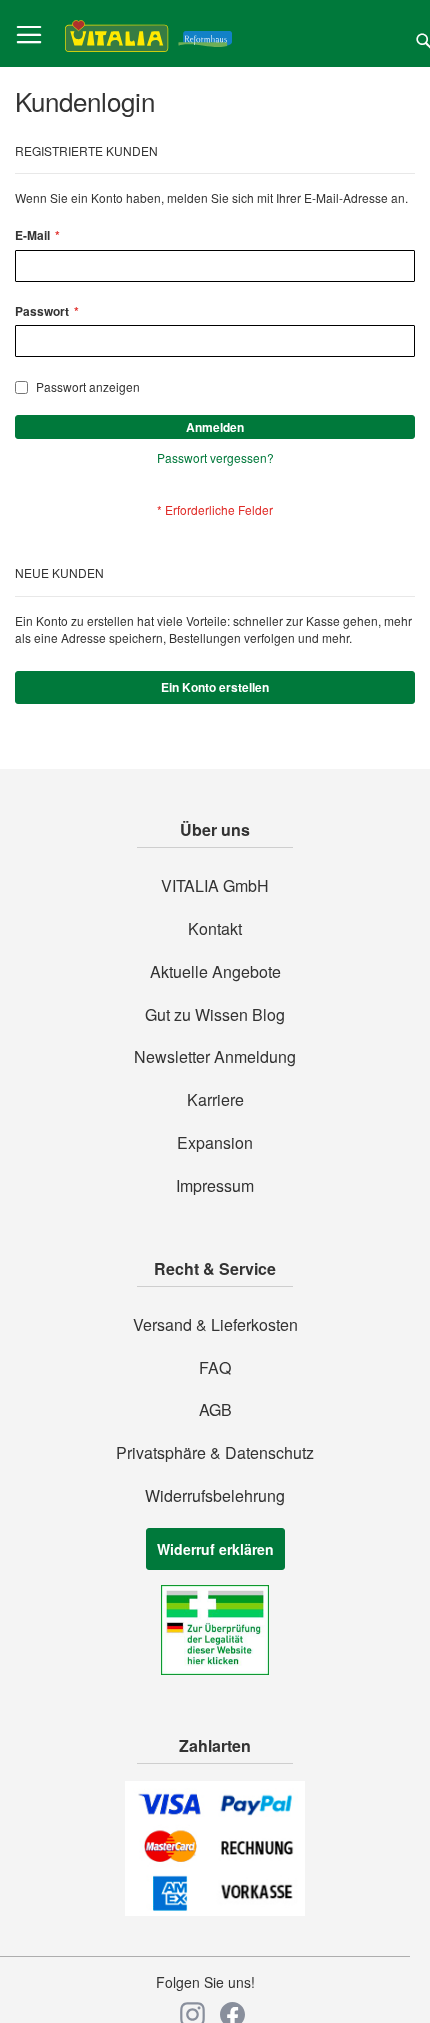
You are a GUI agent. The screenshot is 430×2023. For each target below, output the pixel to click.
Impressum (215, 1186)
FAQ (215, 1368)
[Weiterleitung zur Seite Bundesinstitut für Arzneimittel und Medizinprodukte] (215, 1669)
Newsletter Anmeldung (215, 1057)
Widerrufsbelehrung (215, 1496)
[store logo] (148, 34)
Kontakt (215, 929)
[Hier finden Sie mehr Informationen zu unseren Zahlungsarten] (215, 1910)
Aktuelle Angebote (215, 972)
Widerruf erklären (215, 1549)
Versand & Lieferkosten (215, 1325)
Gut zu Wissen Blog (215, 1015)
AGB (215, 1410)
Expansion (215, 1143)
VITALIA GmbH (215, 886)
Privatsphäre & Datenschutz (215, 1453)
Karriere (215, 1100)
